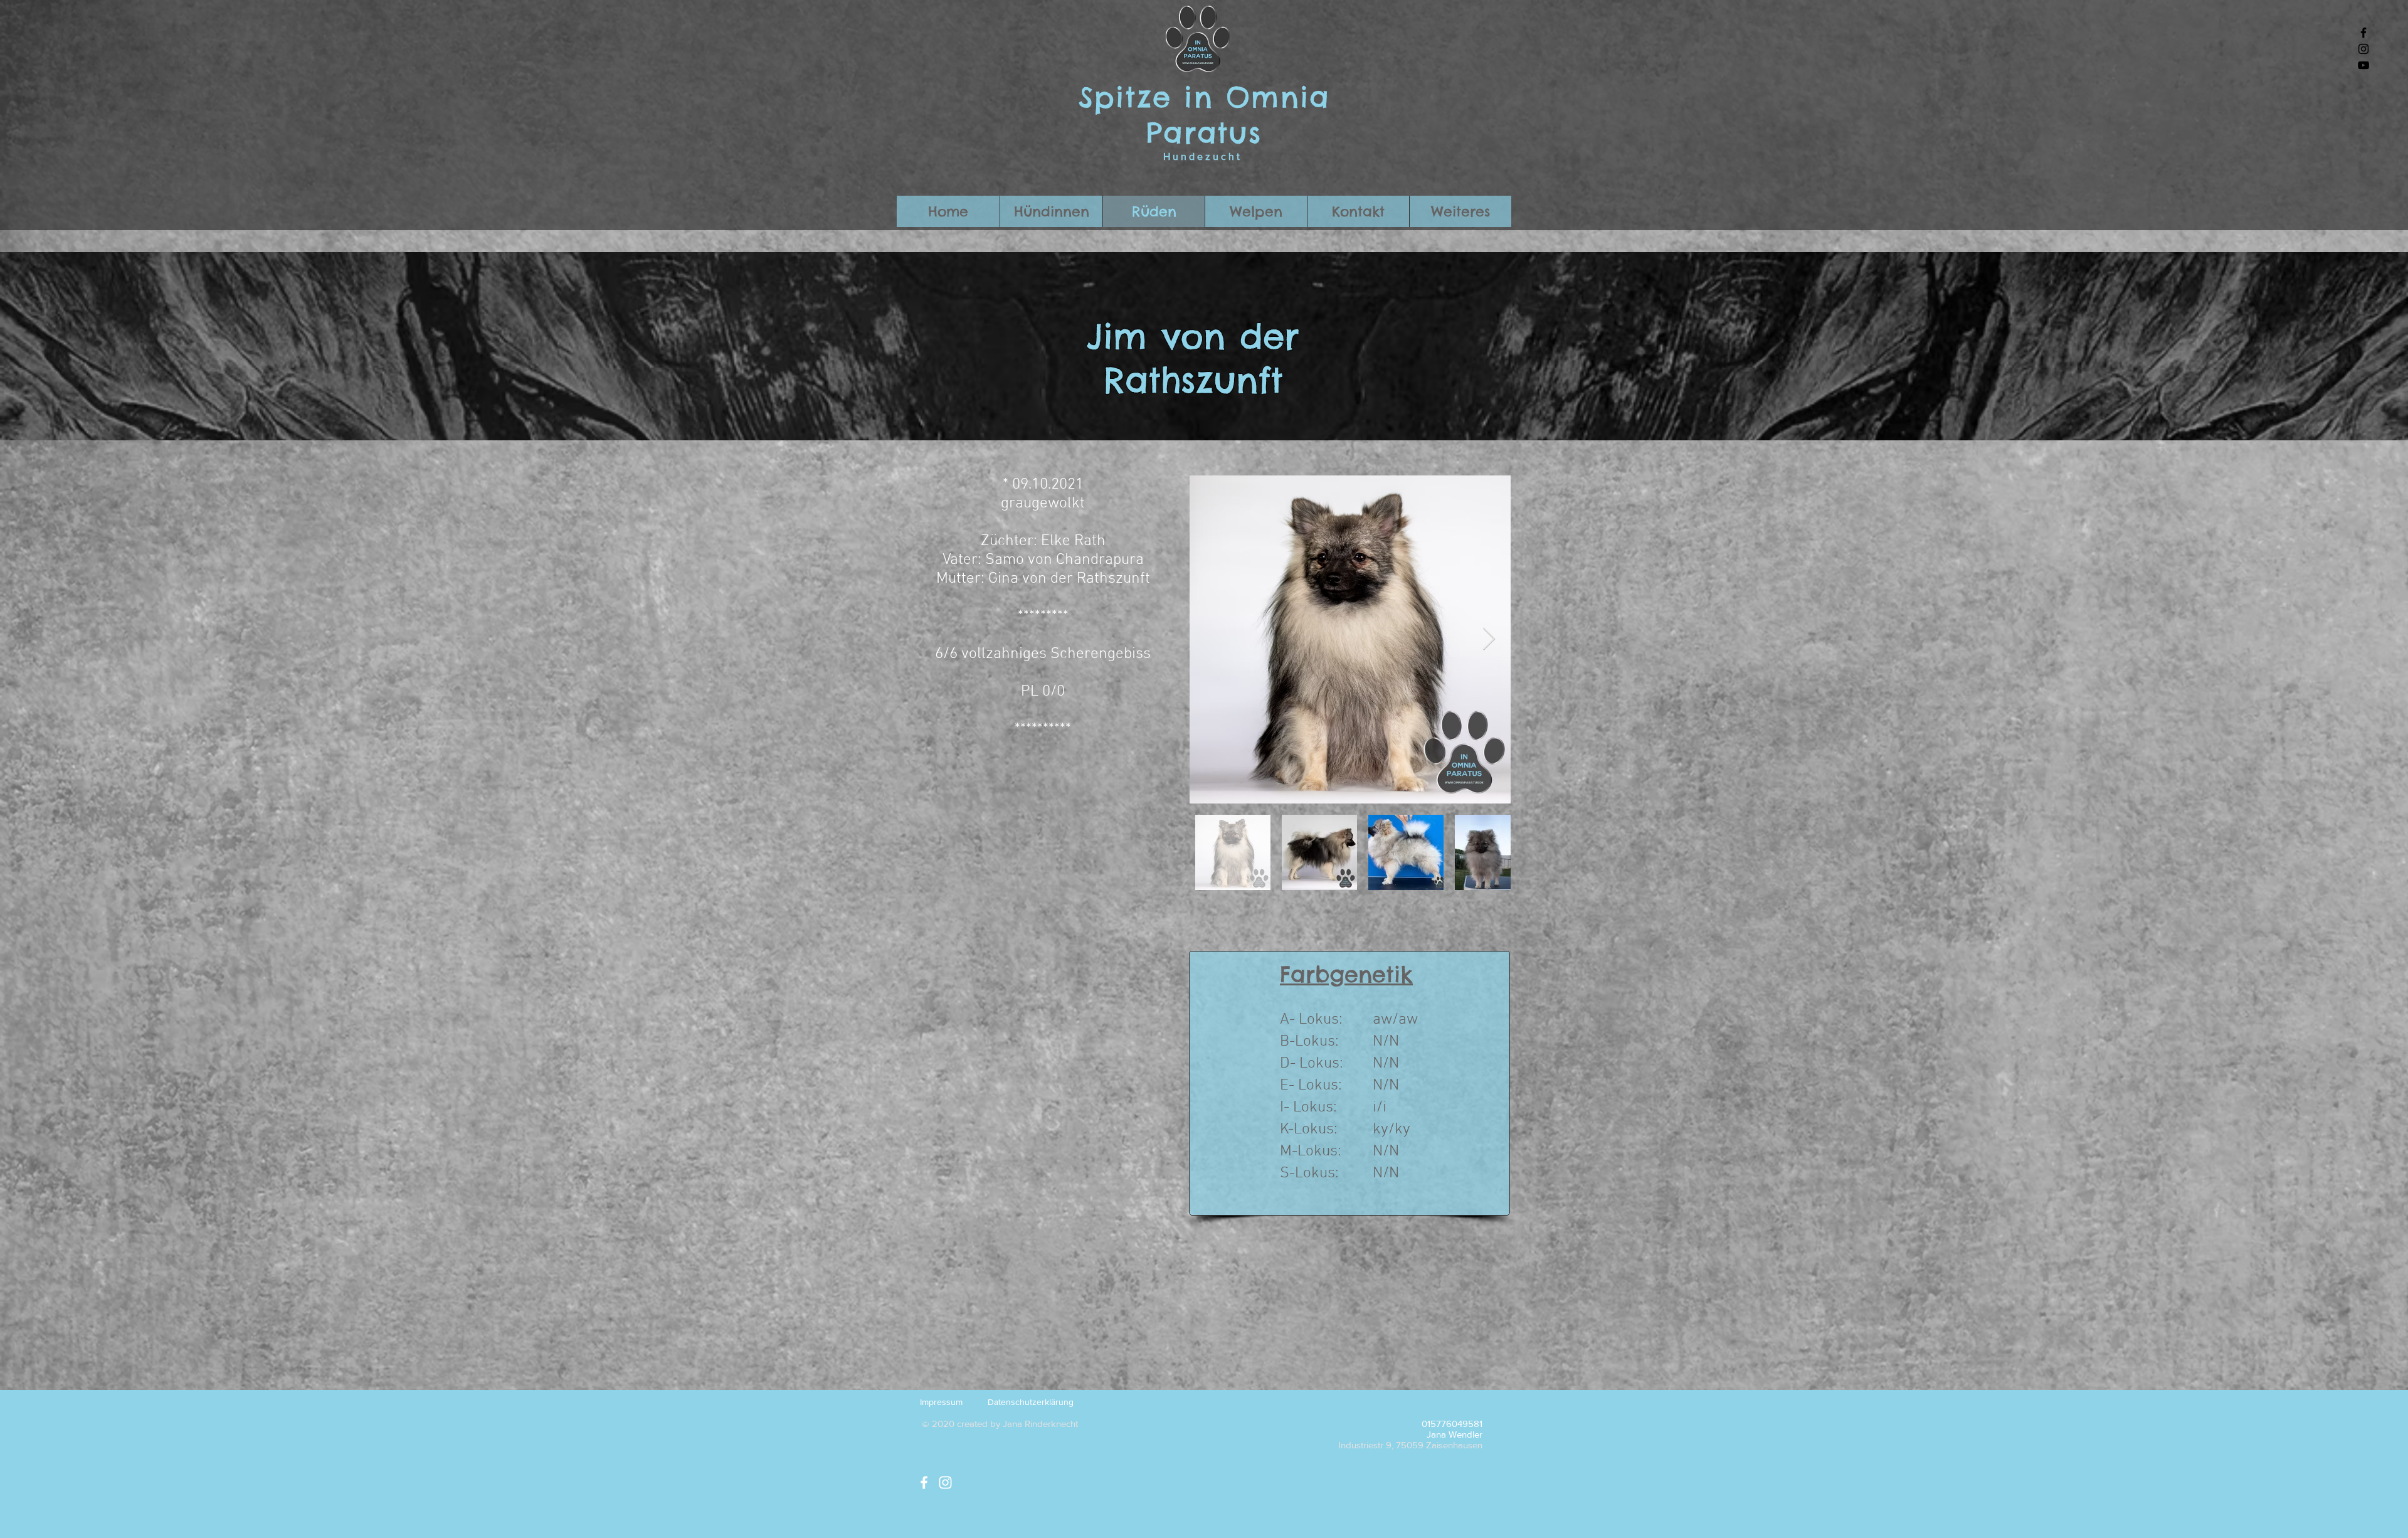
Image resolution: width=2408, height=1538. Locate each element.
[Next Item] (1489, 639)
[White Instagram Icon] (945, 1482)
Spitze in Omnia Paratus (1204, 115)
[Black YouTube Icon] (2363, 65)
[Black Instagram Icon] (2363, 49)
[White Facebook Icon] (924, 1482)
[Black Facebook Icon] (2363, 33)
